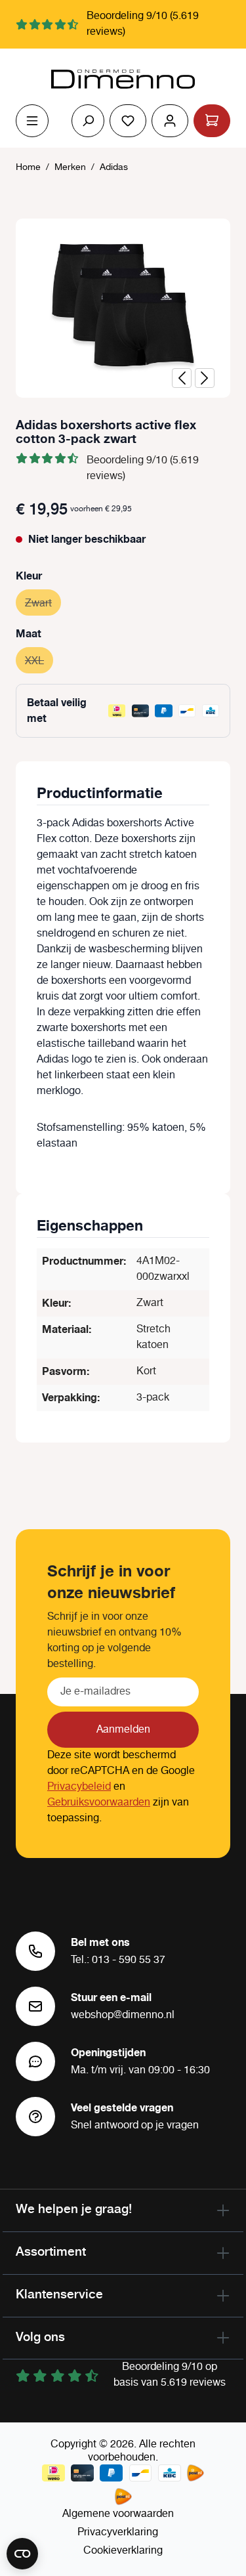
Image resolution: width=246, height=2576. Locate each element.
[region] (123, 308)
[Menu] (32, 121)
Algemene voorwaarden (118, 2514)
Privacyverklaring (118, 2532)
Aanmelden (123, 1730)
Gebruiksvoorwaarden (99, 1803)
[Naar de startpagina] (123, 79)
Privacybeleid (79, 1787)
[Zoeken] (88, 121)
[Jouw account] (170, 121)
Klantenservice (59, 2294)
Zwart (43, 603)
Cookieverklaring (123, 2551)
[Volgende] (205, 378)
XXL (39, 661)
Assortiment (51, 2251)
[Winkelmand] (212, 121)
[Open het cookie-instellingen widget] (22, 2554)
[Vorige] (182, 378)
